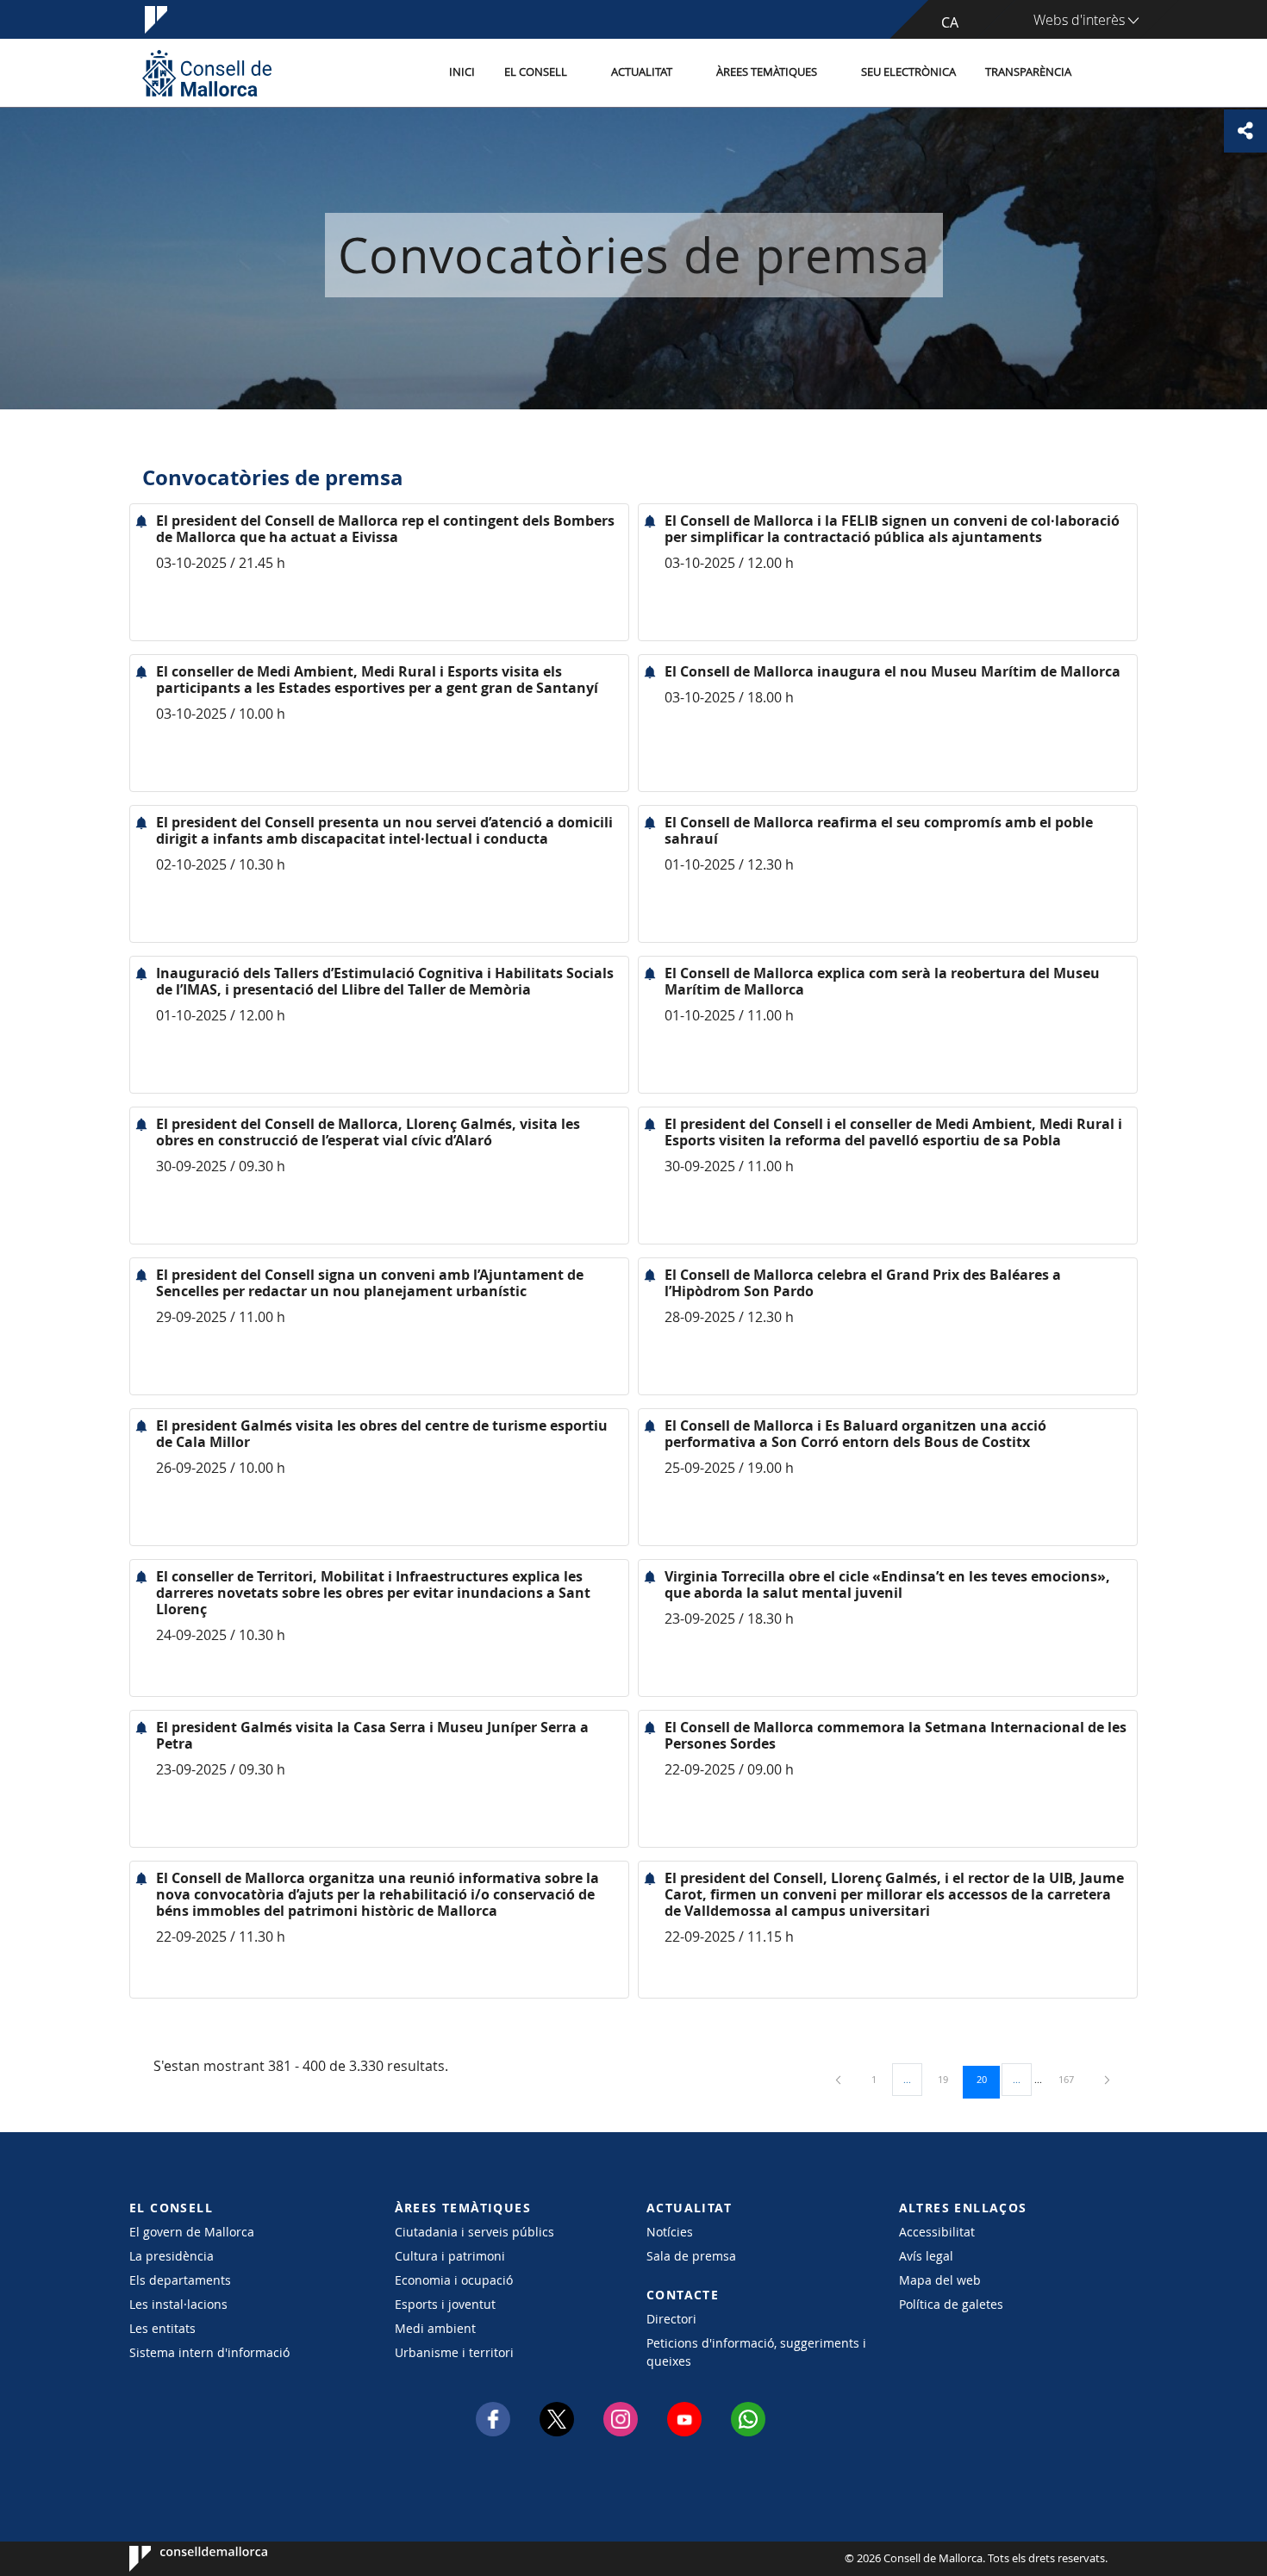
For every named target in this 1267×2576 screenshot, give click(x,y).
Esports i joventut (445, 2304)
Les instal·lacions (178, 2304)
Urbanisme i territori (454, 2352)
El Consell (536, 72)
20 (988, 2079)
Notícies (670, 2232)
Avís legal (926, 2256)
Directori (671, 2319)
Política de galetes (951, 2304)
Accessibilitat (937, 2232)
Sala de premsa (691, 2256)
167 (1072, 2079)
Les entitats (162, 2328)
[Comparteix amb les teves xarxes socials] (1245, 131)
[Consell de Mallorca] (207, 73)
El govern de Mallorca (192, 2232)
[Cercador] (1105, 73)
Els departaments (180, 2280)
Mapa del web (940, 2280)
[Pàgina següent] (1107, 2079)
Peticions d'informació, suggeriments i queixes (756, 2352)
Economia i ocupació (454, 2280)
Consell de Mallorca (181, 2559)
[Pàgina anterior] (839, 2079)
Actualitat (642, 72)
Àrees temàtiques (767, 72)
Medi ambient (435, 2328)
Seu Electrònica (908, 72)
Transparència (1028, 72)
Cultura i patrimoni (450, 2256)
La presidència (172, 2256)
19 (949, 2079)
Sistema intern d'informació (209, 2352)
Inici (462, 72)
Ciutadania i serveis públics (474, 2232)
